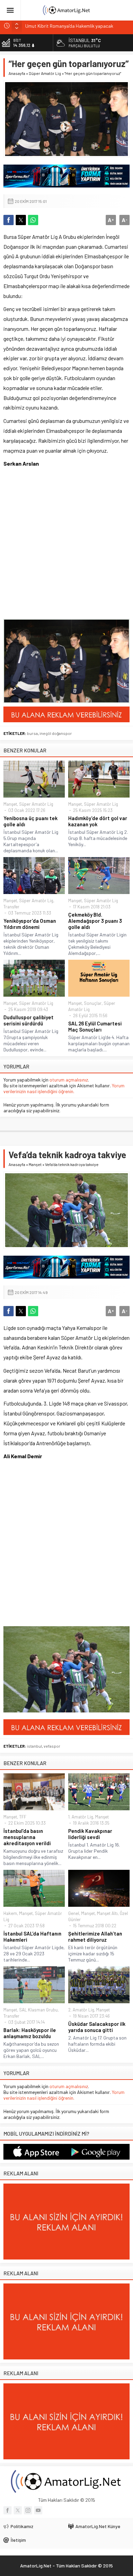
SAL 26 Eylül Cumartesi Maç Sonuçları (95, 1026)
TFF (23, 1817)
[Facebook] (8, 2510)
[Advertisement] (66, 545)
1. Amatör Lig (81, 1817)
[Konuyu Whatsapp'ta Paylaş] (33, 220)
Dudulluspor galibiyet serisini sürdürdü (28, 1020)
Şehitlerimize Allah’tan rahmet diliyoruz (95, 1937)
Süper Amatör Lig (45, 73)
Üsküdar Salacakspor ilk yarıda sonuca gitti (97, 2027)
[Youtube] (38, 2510)
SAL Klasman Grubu (38, 2010)
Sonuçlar (93, 1003)
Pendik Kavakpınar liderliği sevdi (90, 1834)
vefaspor (52, 1746)
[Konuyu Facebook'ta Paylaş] (9, 220)
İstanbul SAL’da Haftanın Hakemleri (32, 1937)
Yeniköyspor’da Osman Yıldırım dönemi (30, 924)
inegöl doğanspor (56, 733)
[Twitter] (18, 2510)
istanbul (34, 1746)
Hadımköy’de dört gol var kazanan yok (98, 821)
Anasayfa (17, 73)
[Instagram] (28, 2510)
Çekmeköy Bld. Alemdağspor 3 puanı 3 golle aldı (95, 921)
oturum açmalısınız (69, 1080)
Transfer (11, 907)
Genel (74, 1913)
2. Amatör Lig (81, 2010)
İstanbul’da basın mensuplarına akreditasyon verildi (27, 1837)
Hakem (10, 1913)
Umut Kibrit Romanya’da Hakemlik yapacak (69, 25)
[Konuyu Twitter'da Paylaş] (21, 220)
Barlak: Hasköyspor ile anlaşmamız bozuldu (30, 2033)
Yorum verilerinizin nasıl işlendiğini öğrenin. (64, 1088)
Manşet (10, 804)
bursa (32, 733)
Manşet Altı (107, 1913)
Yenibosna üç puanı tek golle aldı (31, 821)
